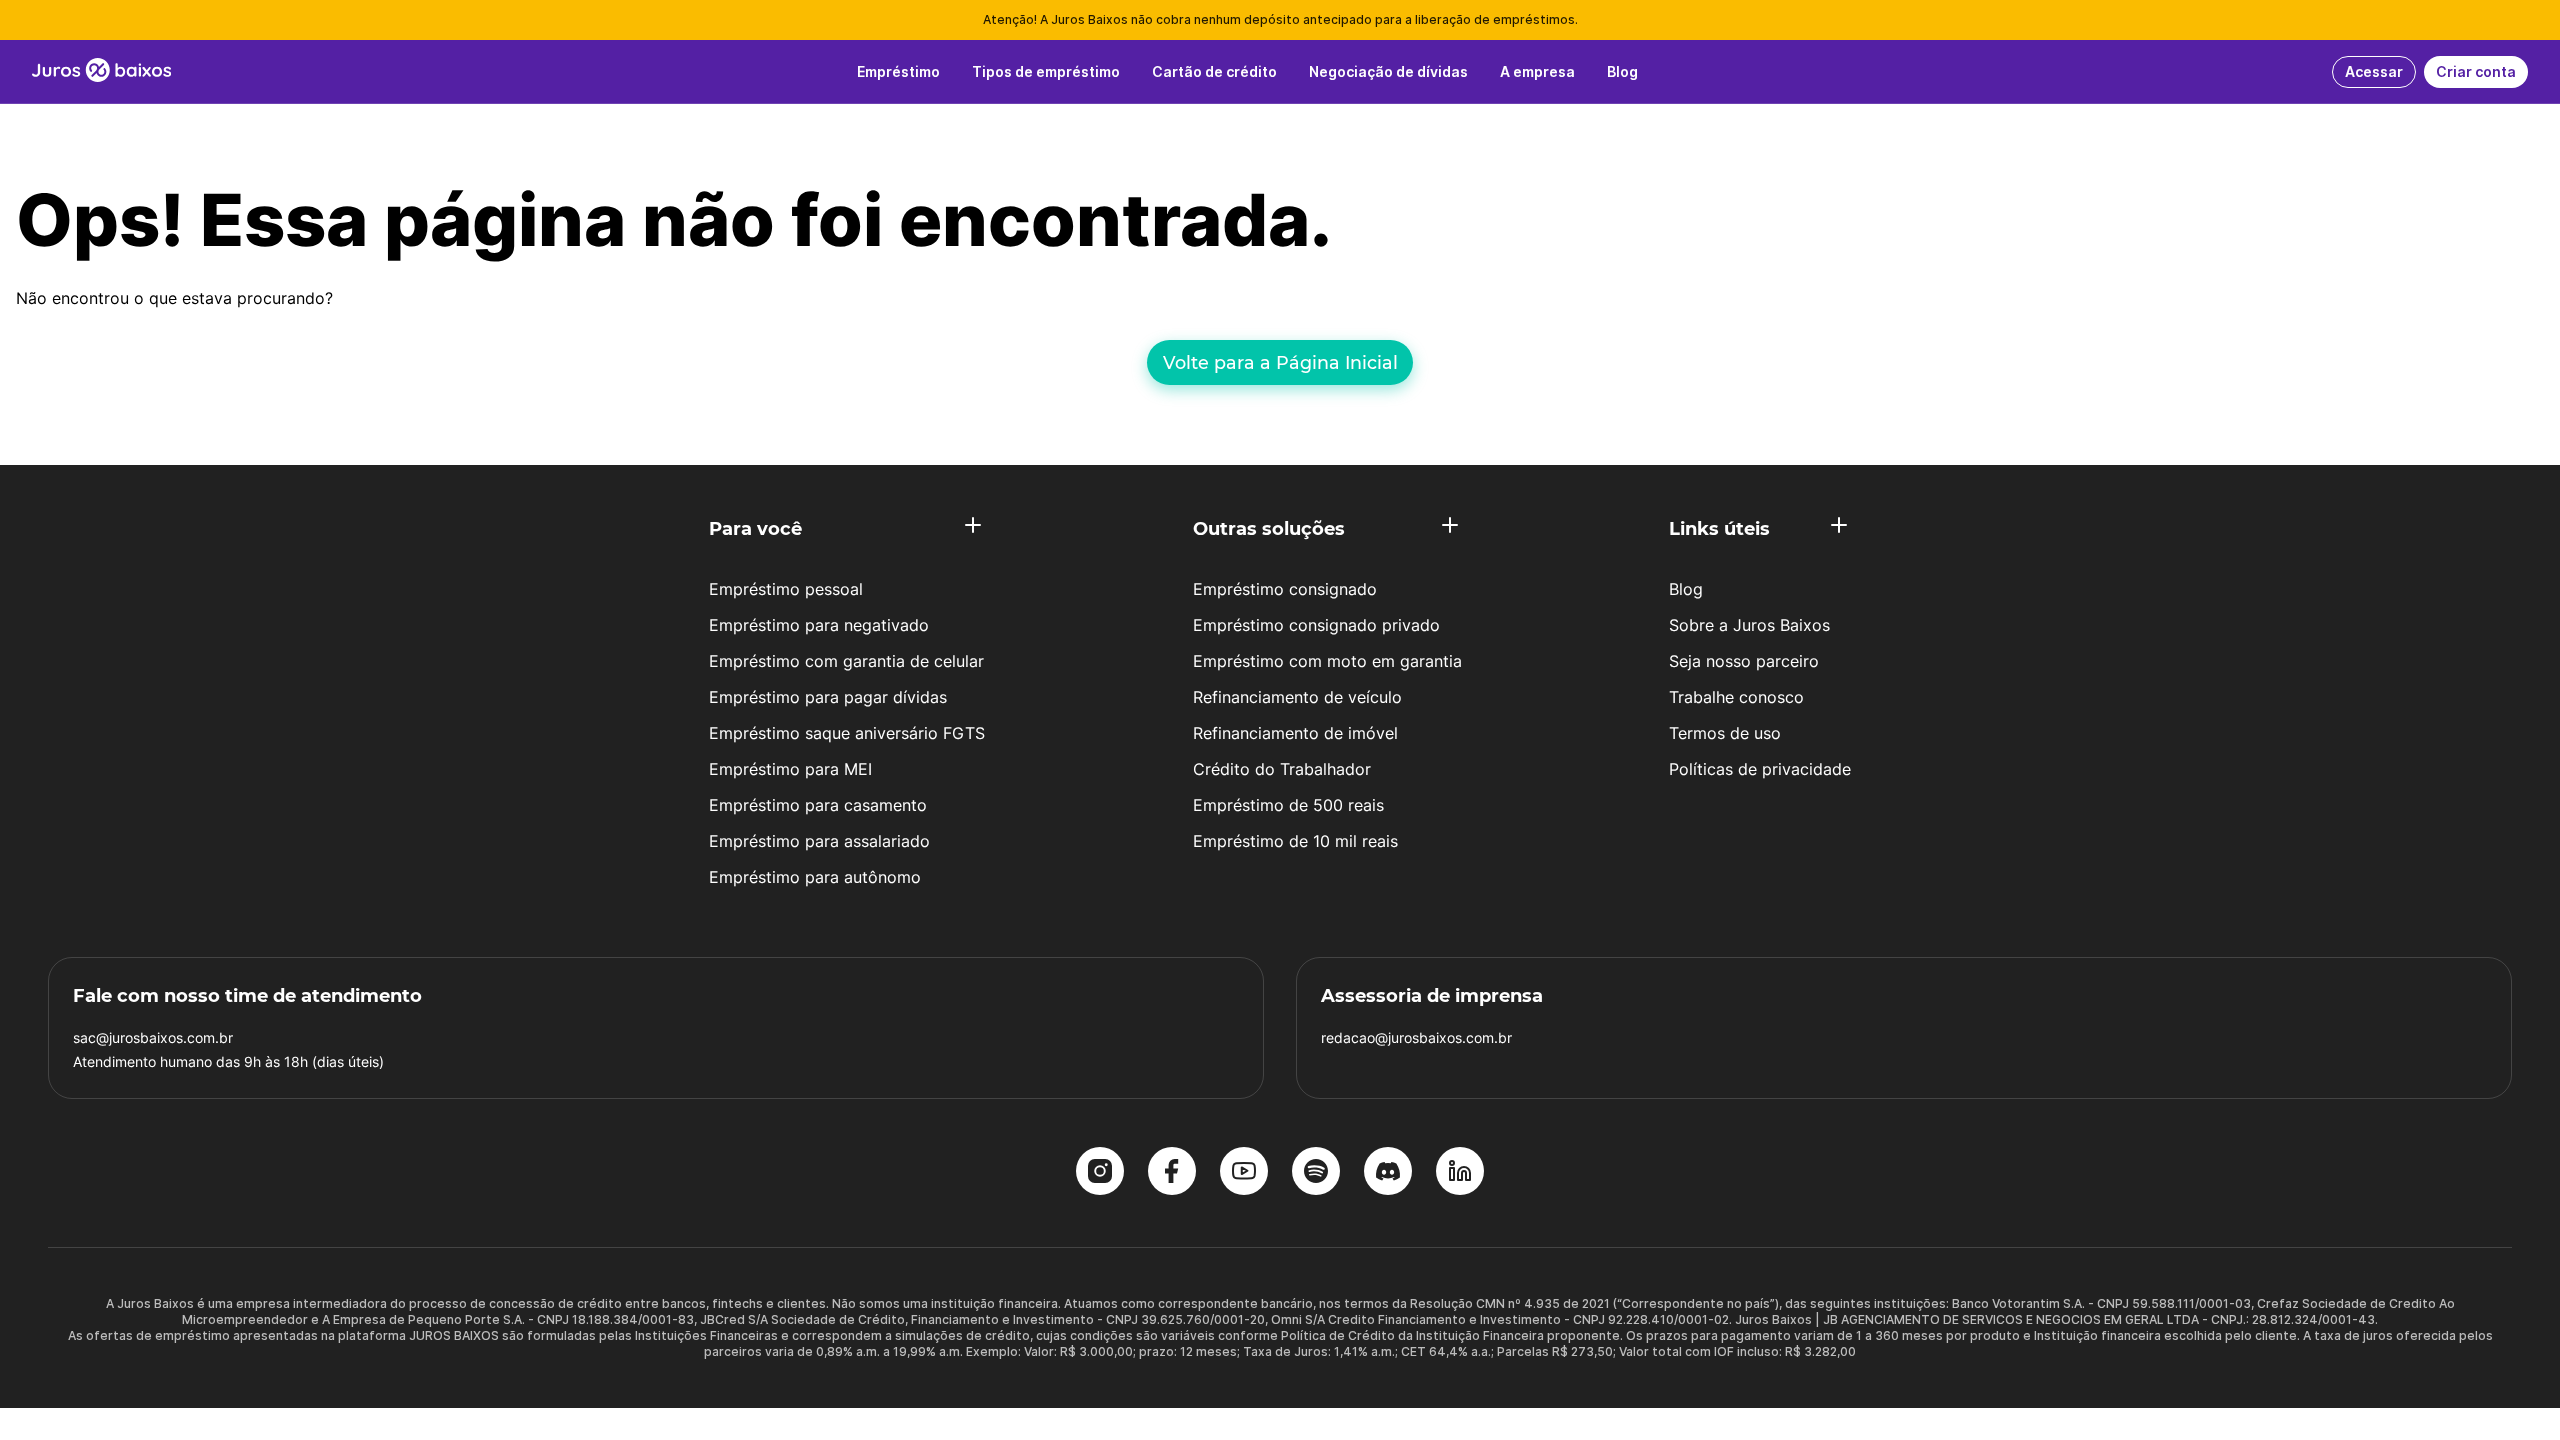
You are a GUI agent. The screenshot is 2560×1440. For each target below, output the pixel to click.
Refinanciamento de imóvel (1295, 733)
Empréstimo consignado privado (1316, 625)
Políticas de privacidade (1760, 769)
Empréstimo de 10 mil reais (1295, 841)
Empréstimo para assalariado (819, 841)
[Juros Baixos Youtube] (1244, 1173)
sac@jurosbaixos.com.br (153, 1037)
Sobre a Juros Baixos (1749, 625)
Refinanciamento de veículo (1297, 697)
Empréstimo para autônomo (815, 877)
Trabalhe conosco (1736, 697)
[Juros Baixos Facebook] (1172, 1173)
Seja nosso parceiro (1744, 661)
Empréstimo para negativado (819, 625)
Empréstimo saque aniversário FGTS (847, 733)
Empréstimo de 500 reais (1288, 805)
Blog (1686, 589)
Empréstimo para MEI (790, 769)
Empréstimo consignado (1285, 589)
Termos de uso (1725, 733)
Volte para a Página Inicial (1280, 362)
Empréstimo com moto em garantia (1327, 661)
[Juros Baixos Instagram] (1100, 1173)
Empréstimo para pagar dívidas (828, 697)
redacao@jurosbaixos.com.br (1416, 1037)
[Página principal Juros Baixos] (101, 72)
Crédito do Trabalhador (1282, 769)
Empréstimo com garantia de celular (846, 661)
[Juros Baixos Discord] (1388, 1173)
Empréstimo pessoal (786, 589)
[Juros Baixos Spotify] (1316, 1173)
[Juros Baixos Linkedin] (1460, 1173)
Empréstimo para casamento (818, 805)
